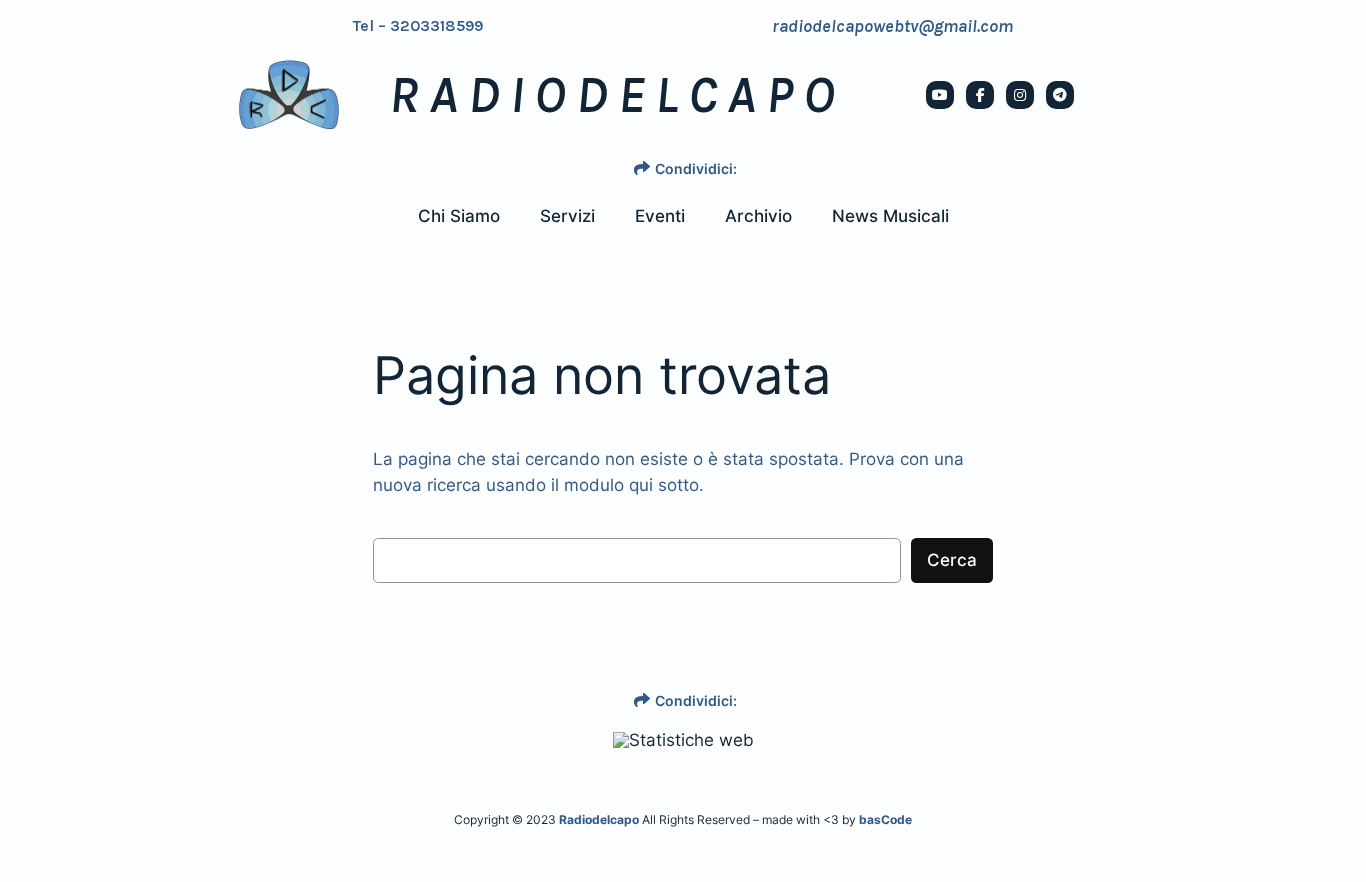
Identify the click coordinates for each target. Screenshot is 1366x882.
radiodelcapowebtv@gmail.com (892, 26)
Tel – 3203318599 (418, 26)
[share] (642, 168)
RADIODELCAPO (617, 95)
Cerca (952, 560)
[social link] (940, 95)
